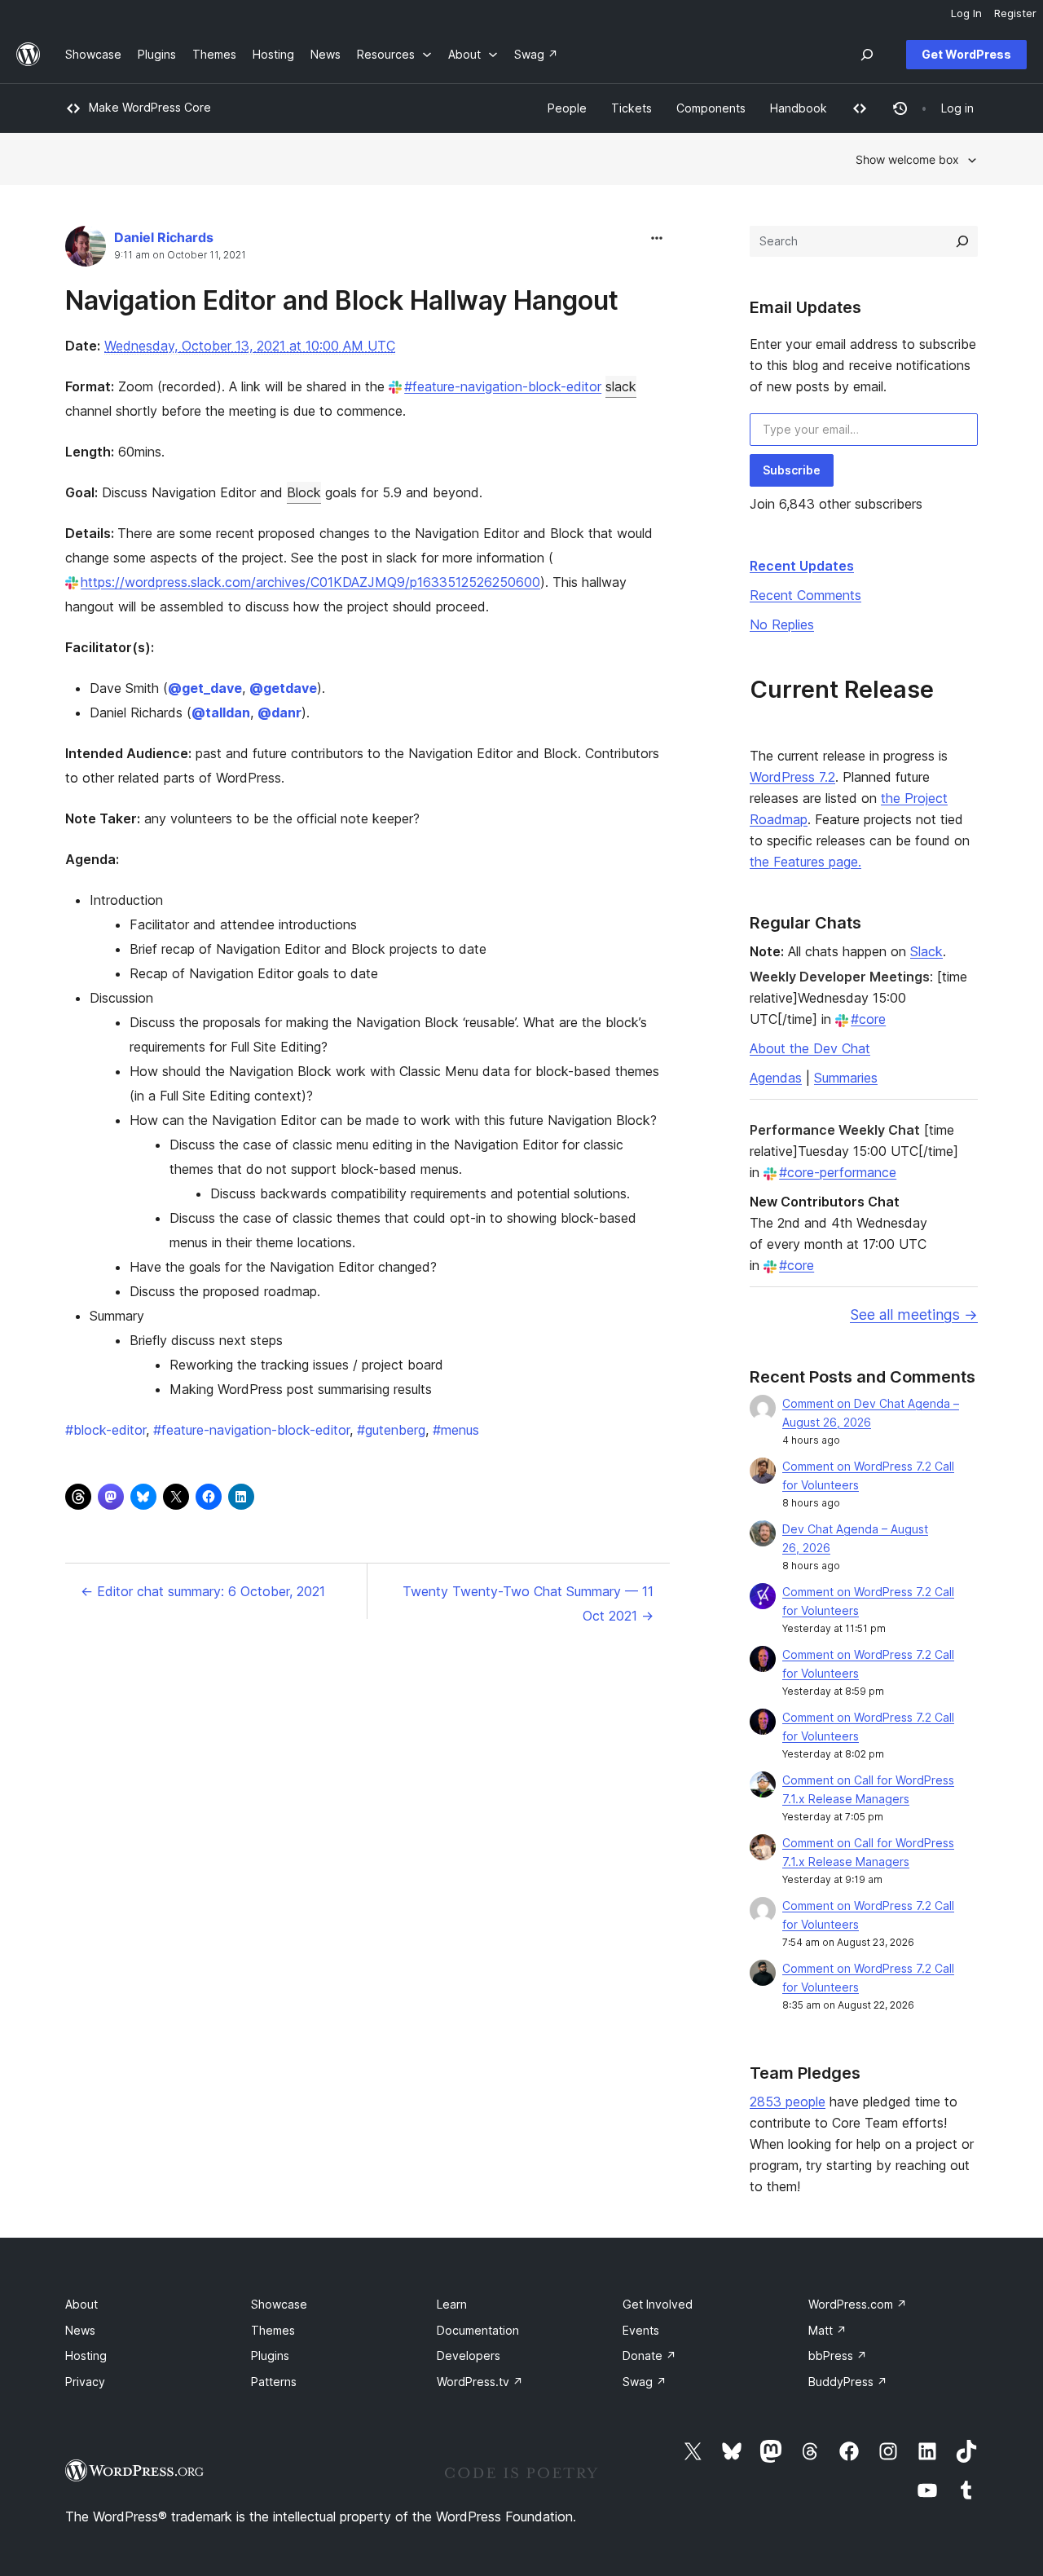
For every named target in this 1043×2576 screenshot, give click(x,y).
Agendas (776, 1078)
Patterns (274, 2382)
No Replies (782, 624)
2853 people (788, 2102)
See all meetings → (914, 1314)
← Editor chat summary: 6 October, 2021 (203, 1591)
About (81, 2304)
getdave (283, 688)
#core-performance (838, 1172)
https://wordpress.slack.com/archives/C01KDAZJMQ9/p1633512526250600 (310, 582)
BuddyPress (848, 2382)
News (80, 2330)
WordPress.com (858, 2304)
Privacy (85, 2382)
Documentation (478, 2330)
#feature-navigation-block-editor (503, 386)
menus (456, 1430)
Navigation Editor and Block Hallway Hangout (342, 300)
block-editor (106, 1430)
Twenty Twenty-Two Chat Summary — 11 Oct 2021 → (528, 1603)
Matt (827, 2330)
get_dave (205, 688)
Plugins (270, 2355)
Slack (926, 951)
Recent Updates (802, 566)
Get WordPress (966, 54)
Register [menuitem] (1015, 13)
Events (641, 2330)
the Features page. (805, 862)
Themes (273, 2330)
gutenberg (391, 1430)
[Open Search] (867, 55)
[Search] (962, 241)
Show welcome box (907, 159)
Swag (645, 2382)
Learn (452, 2304)
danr (279, 712)
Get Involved (658, 2304)
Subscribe (792, 470)
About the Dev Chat (810, 1048)
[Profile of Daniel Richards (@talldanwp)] (86, 250)
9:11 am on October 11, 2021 (180, 255)
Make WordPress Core (150, 107)
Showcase (279, 2304)
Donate (649, 2355)
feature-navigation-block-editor (251, 1430)
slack (621, 386)
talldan (221, 712)
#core (868, 1019)
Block (304, 492)
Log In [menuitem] (966, 13)
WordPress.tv (480, 2382)
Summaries (846, 1078)
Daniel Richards (164, 237)
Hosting (86, 2355)
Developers (469, 2355)
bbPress (838, 2355)
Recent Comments (805, 595)
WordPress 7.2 (792, 777)
